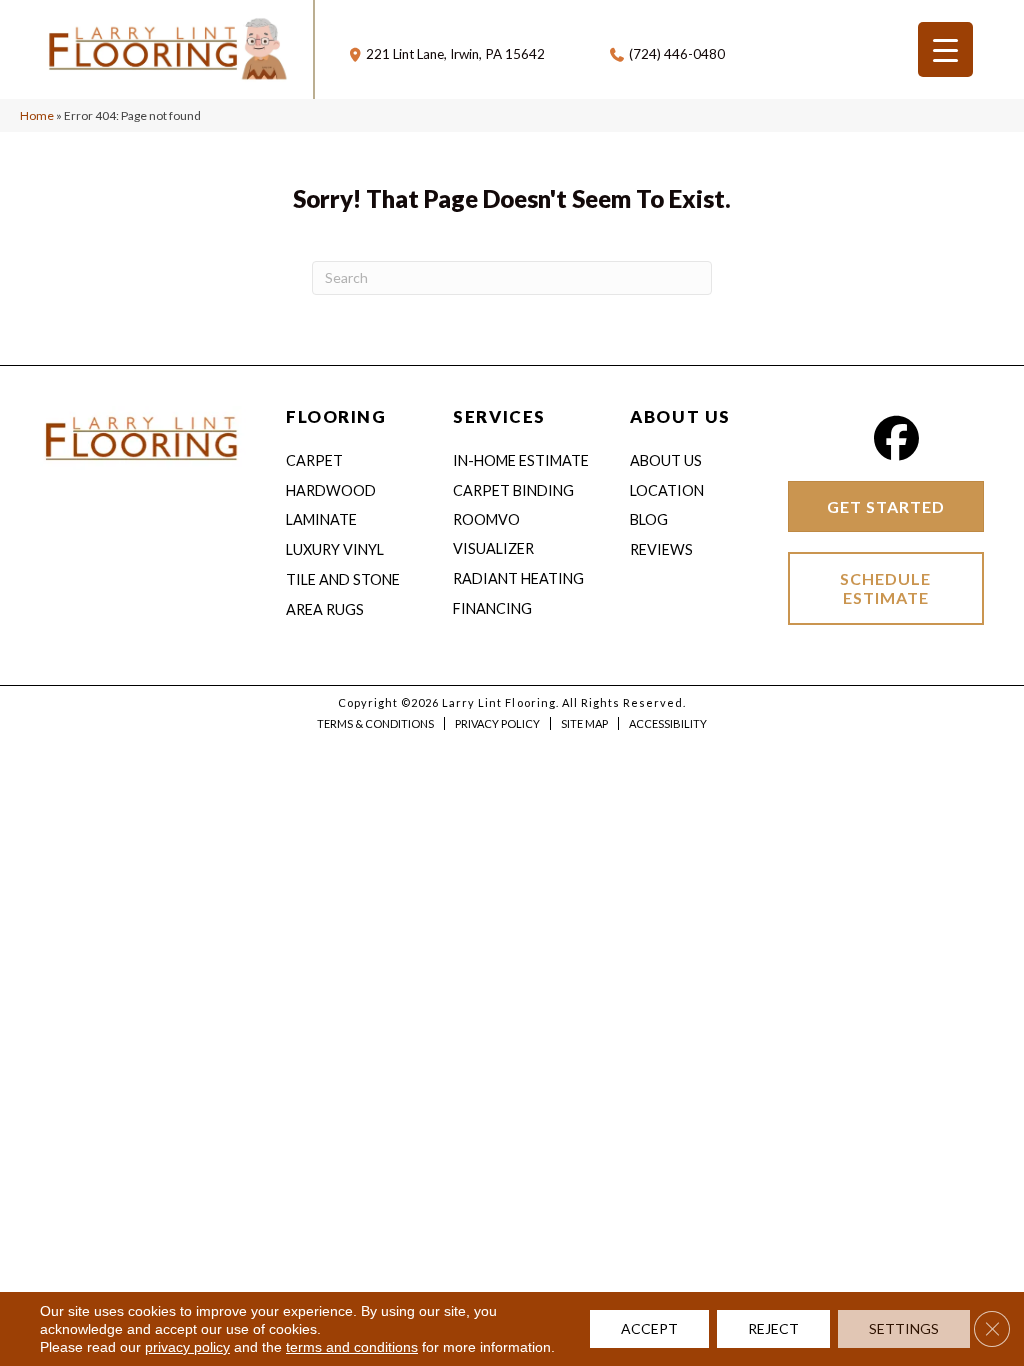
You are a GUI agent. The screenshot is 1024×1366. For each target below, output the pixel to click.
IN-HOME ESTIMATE (521, 460)
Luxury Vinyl (335, 549)
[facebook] (896, 438)
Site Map (584, 723)
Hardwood (331, 490)
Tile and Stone (343, 579)
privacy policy (187, 1347)
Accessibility (668, 723)
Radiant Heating (518, 578)
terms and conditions (352, 1347)
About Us (666, 460)
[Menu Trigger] (945, 49)
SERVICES (499, 416)
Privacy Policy (497, 723)
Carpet (314, 460)
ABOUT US (680, 416)
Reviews (661, 549)
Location (667, 490)
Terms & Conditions (375, 723)
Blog (649, 519)
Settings (904, 1328)
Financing (492, 608)
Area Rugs (325, 609)
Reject (773, 1328)
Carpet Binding (513, 490)
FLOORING (336, 416)
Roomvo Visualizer (493, 534)
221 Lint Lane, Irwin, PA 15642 (455, 54)
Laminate (321, 519)
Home (37, 115)
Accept (649, 1328)
